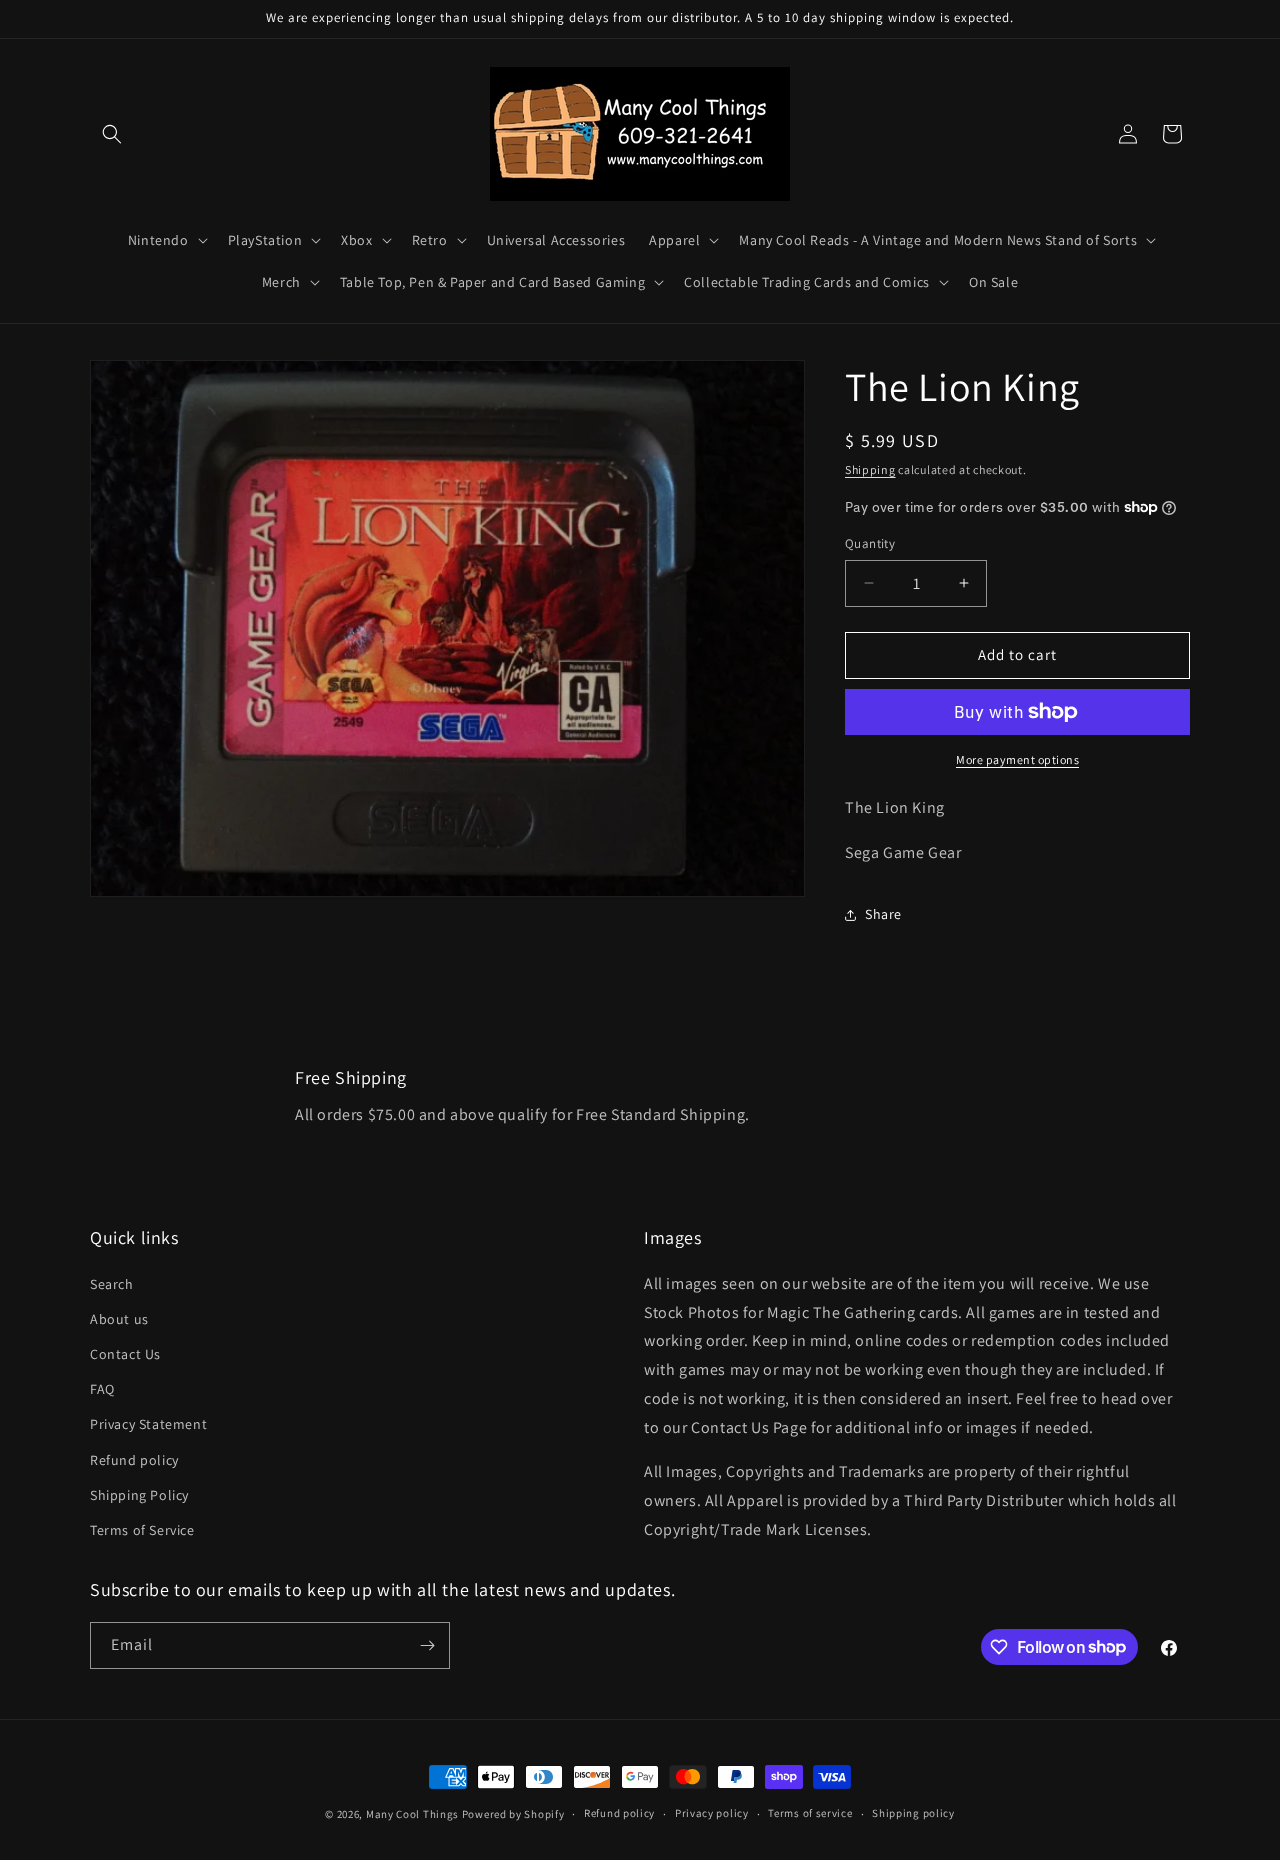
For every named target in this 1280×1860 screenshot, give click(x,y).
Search (112, 1284)
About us (119, 1319)
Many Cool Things (412, 1814)
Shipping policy (913, 1813)
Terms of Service (142, 1530)
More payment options (1017, 759)
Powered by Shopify (513, 1814)
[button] (112, 134)
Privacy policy (712, 1813)
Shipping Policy (139, 1495)
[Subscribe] (427, 1645)
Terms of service (810, 1813)
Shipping (870, 469)
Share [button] (883, 914)
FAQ (102, 1389)
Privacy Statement (148, 1424)
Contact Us (125, 1354)
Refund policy (134, 1460)
